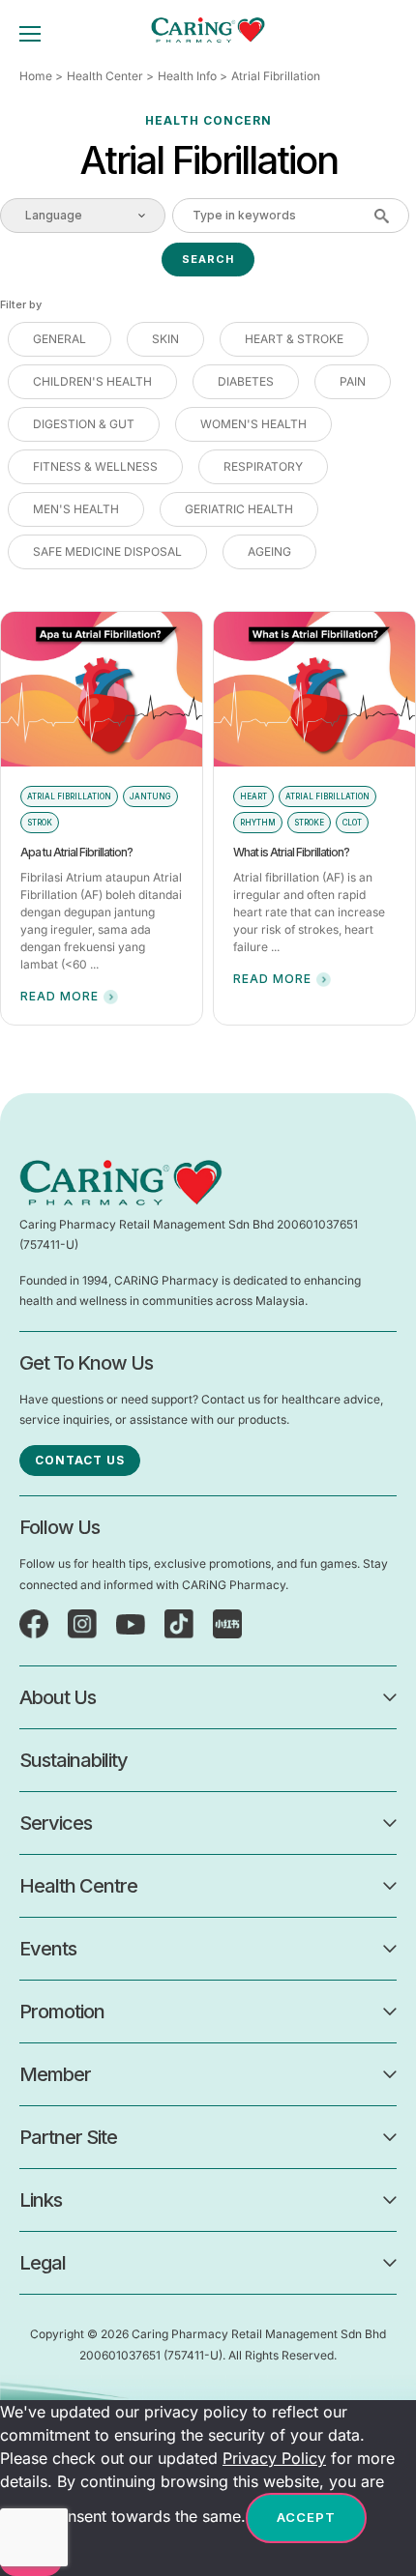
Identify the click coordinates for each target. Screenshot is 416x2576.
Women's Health (253, 424)
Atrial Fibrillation (69, 796)
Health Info (187, 76)
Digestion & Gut (84, 424)
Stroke (309, 823)
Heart (253, 796)
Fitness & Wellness (95, 466)
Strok (40, 823)
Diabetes (246, 381)
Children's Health (92, 381)
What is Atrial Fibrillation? (291, 852)
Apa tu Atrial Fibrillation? (76, 852)
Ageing (269, 551)
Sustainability (74, 1760)
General (59, 339)
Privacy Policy (274, 2458)
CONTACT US (80, 1460)
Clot (352, 823)
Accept (306, 2517)
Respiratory (263, 466)
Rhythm (258, 823)
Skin (165, 339)
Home (36, 76)
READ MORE (59, 996)
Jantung (150, 796)
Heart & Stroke (294, 339)
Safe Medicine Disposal (107, 551)
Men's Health (76, 509)
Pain (353, 381)
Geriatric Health (239, 509)
